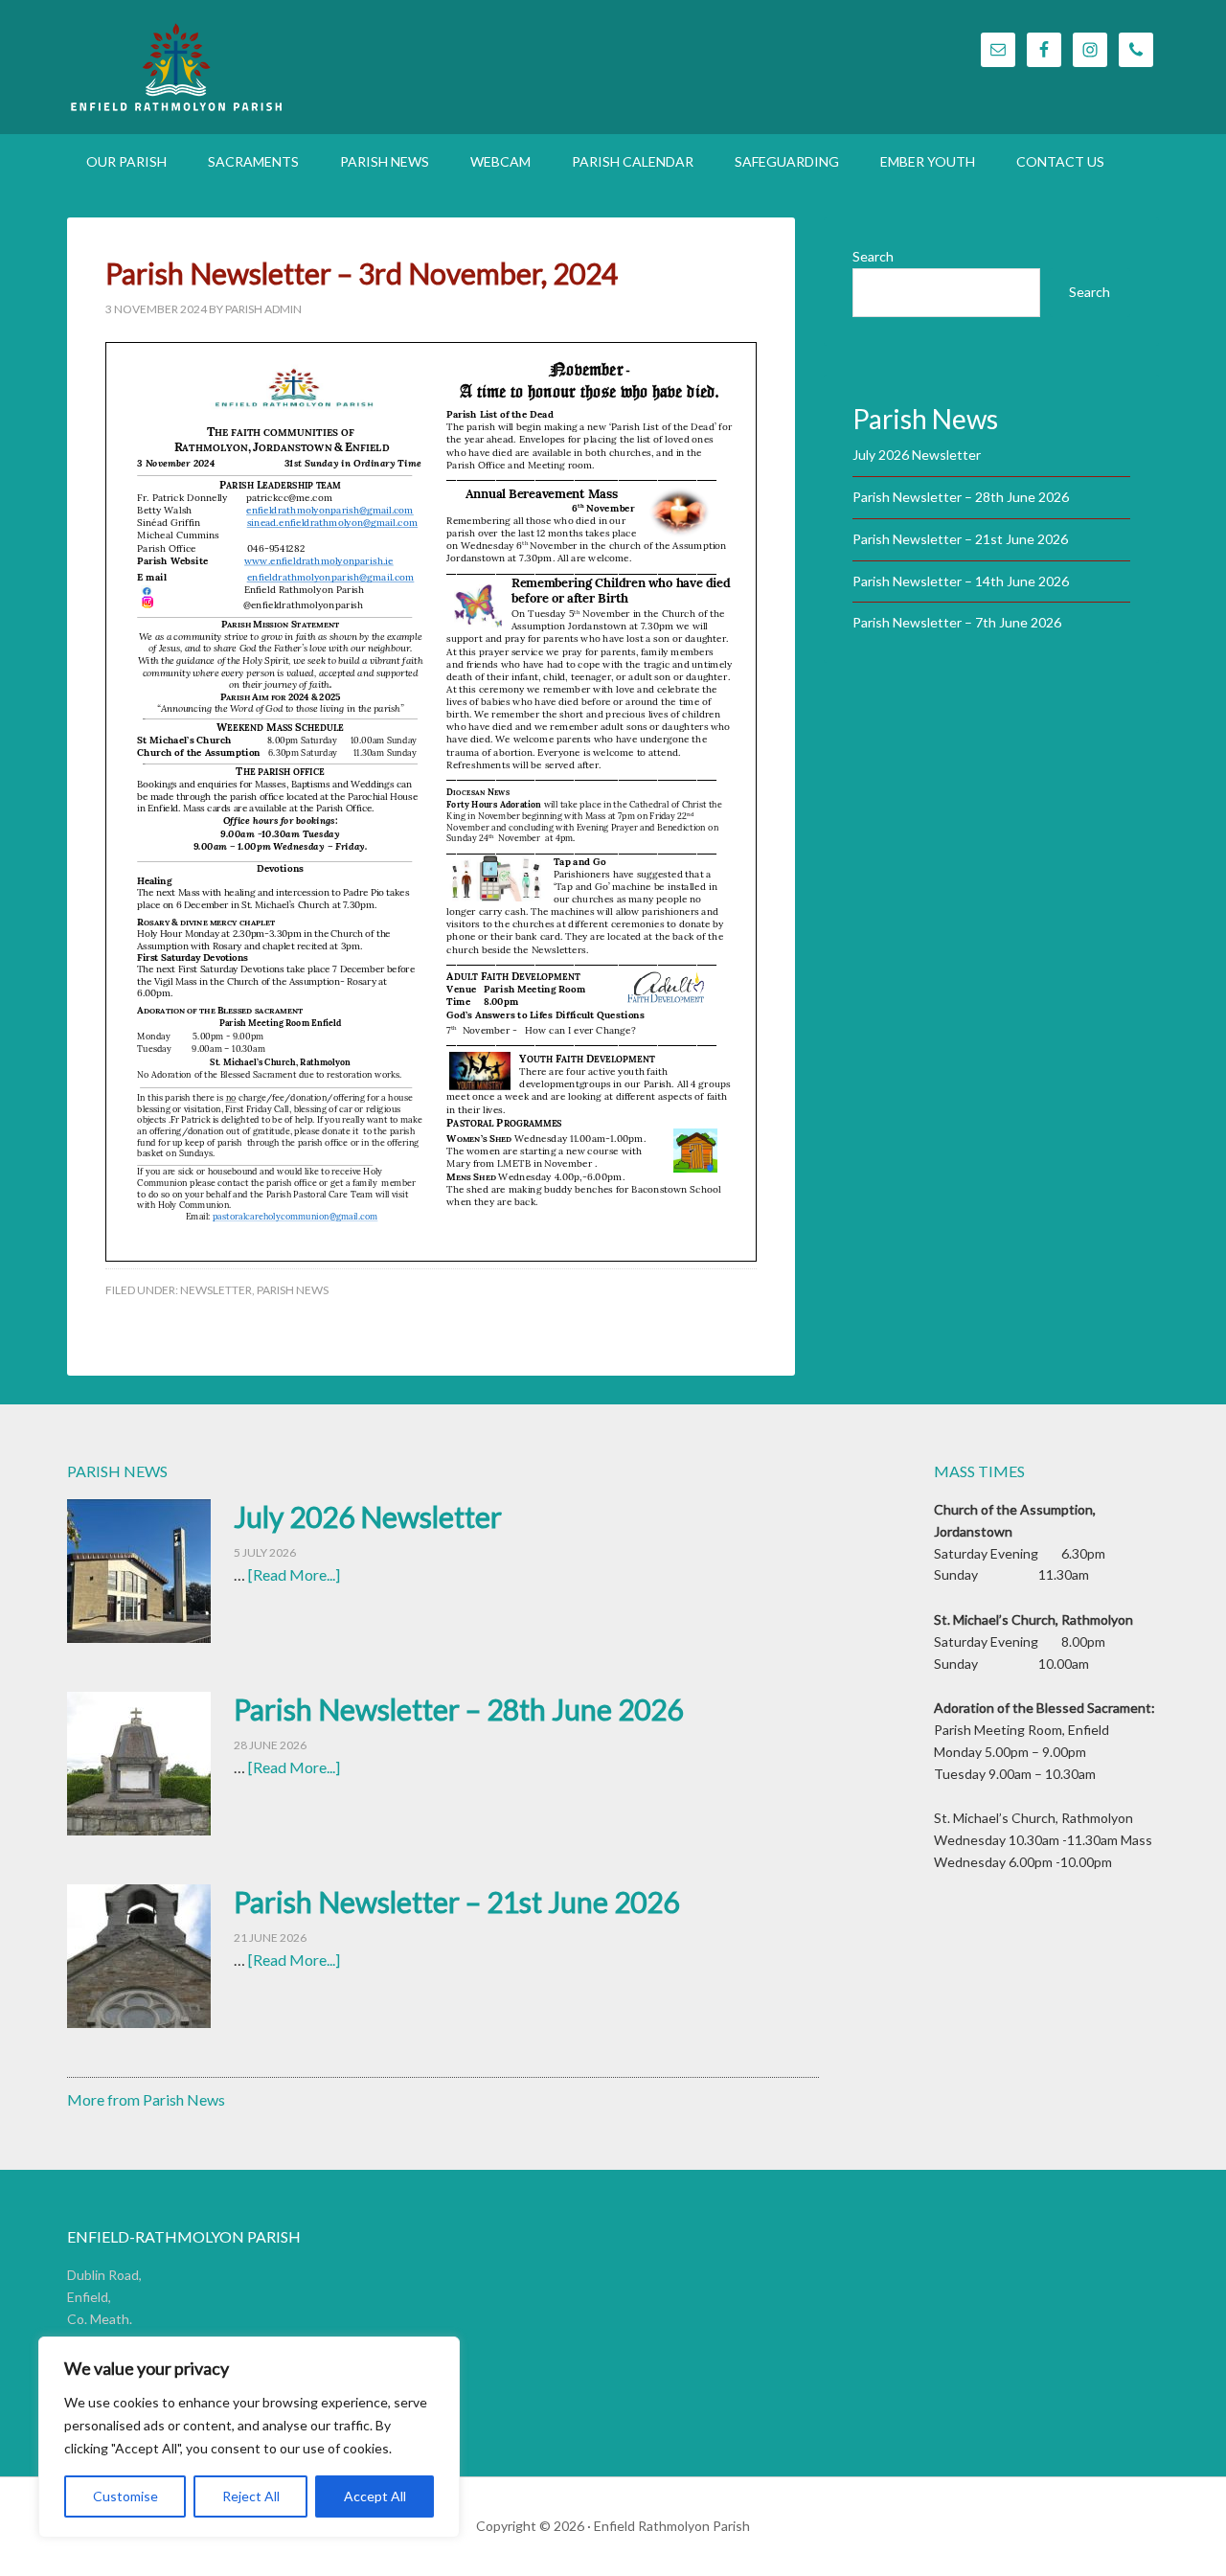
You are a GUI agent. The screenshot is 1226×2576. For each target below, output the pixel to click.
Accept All (375, 2496)
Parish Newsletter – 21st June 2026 (960, 539)
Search (873, 256)
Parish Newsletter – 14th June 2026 (961, 581)
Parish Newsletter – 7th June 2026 (957, 622)
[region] (249, 2437)
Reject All (251, 2496)
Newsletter (216, 1290)
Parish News (293, 1290)
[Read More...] (294, 1574)
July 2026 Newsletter (917, 455)
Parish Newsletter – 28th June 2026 (961, 497)
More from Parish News (146, 2099)
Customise (125, 2496)
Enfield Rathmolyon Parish (278, 67)
